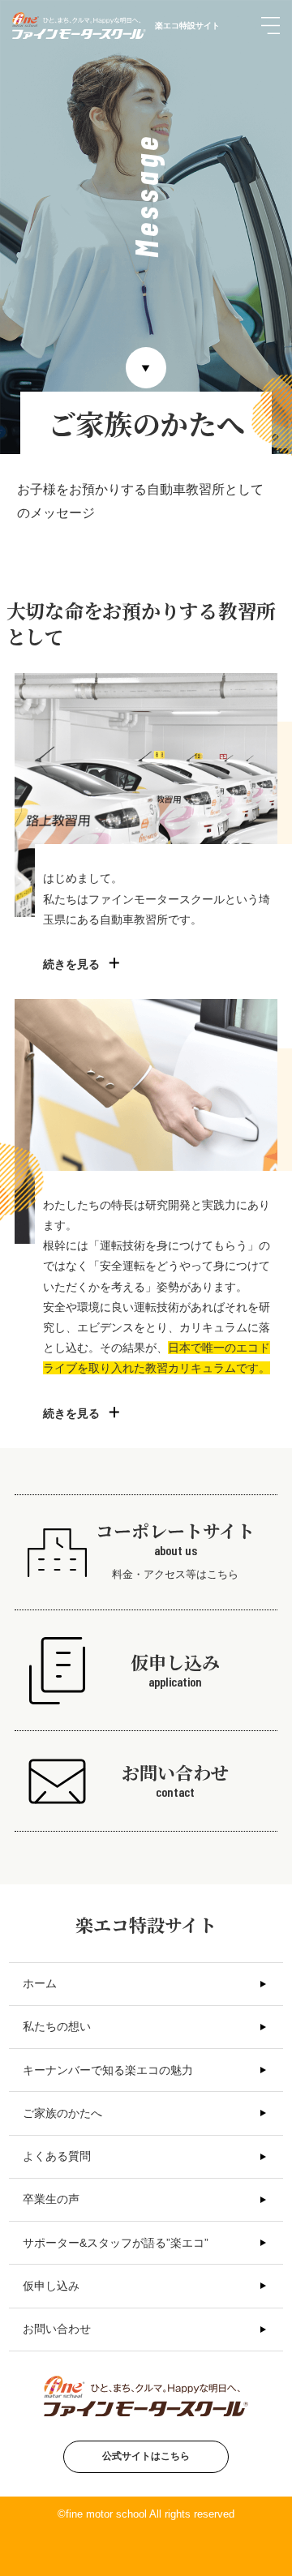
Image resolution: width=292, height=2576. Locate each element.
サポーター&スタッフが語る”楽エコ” (116, 2243)
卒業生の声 (51, 2199)
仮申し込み (51, 2286)
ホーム (40, 1983)
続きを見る (71, 964)
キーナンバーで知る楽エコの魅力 (108, 2070)
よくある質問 (57, 2156)
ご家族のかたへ (62, 2113)
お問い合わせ (57, 2329)
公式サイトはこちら (146, 2456)
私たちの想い (57, 2026)
